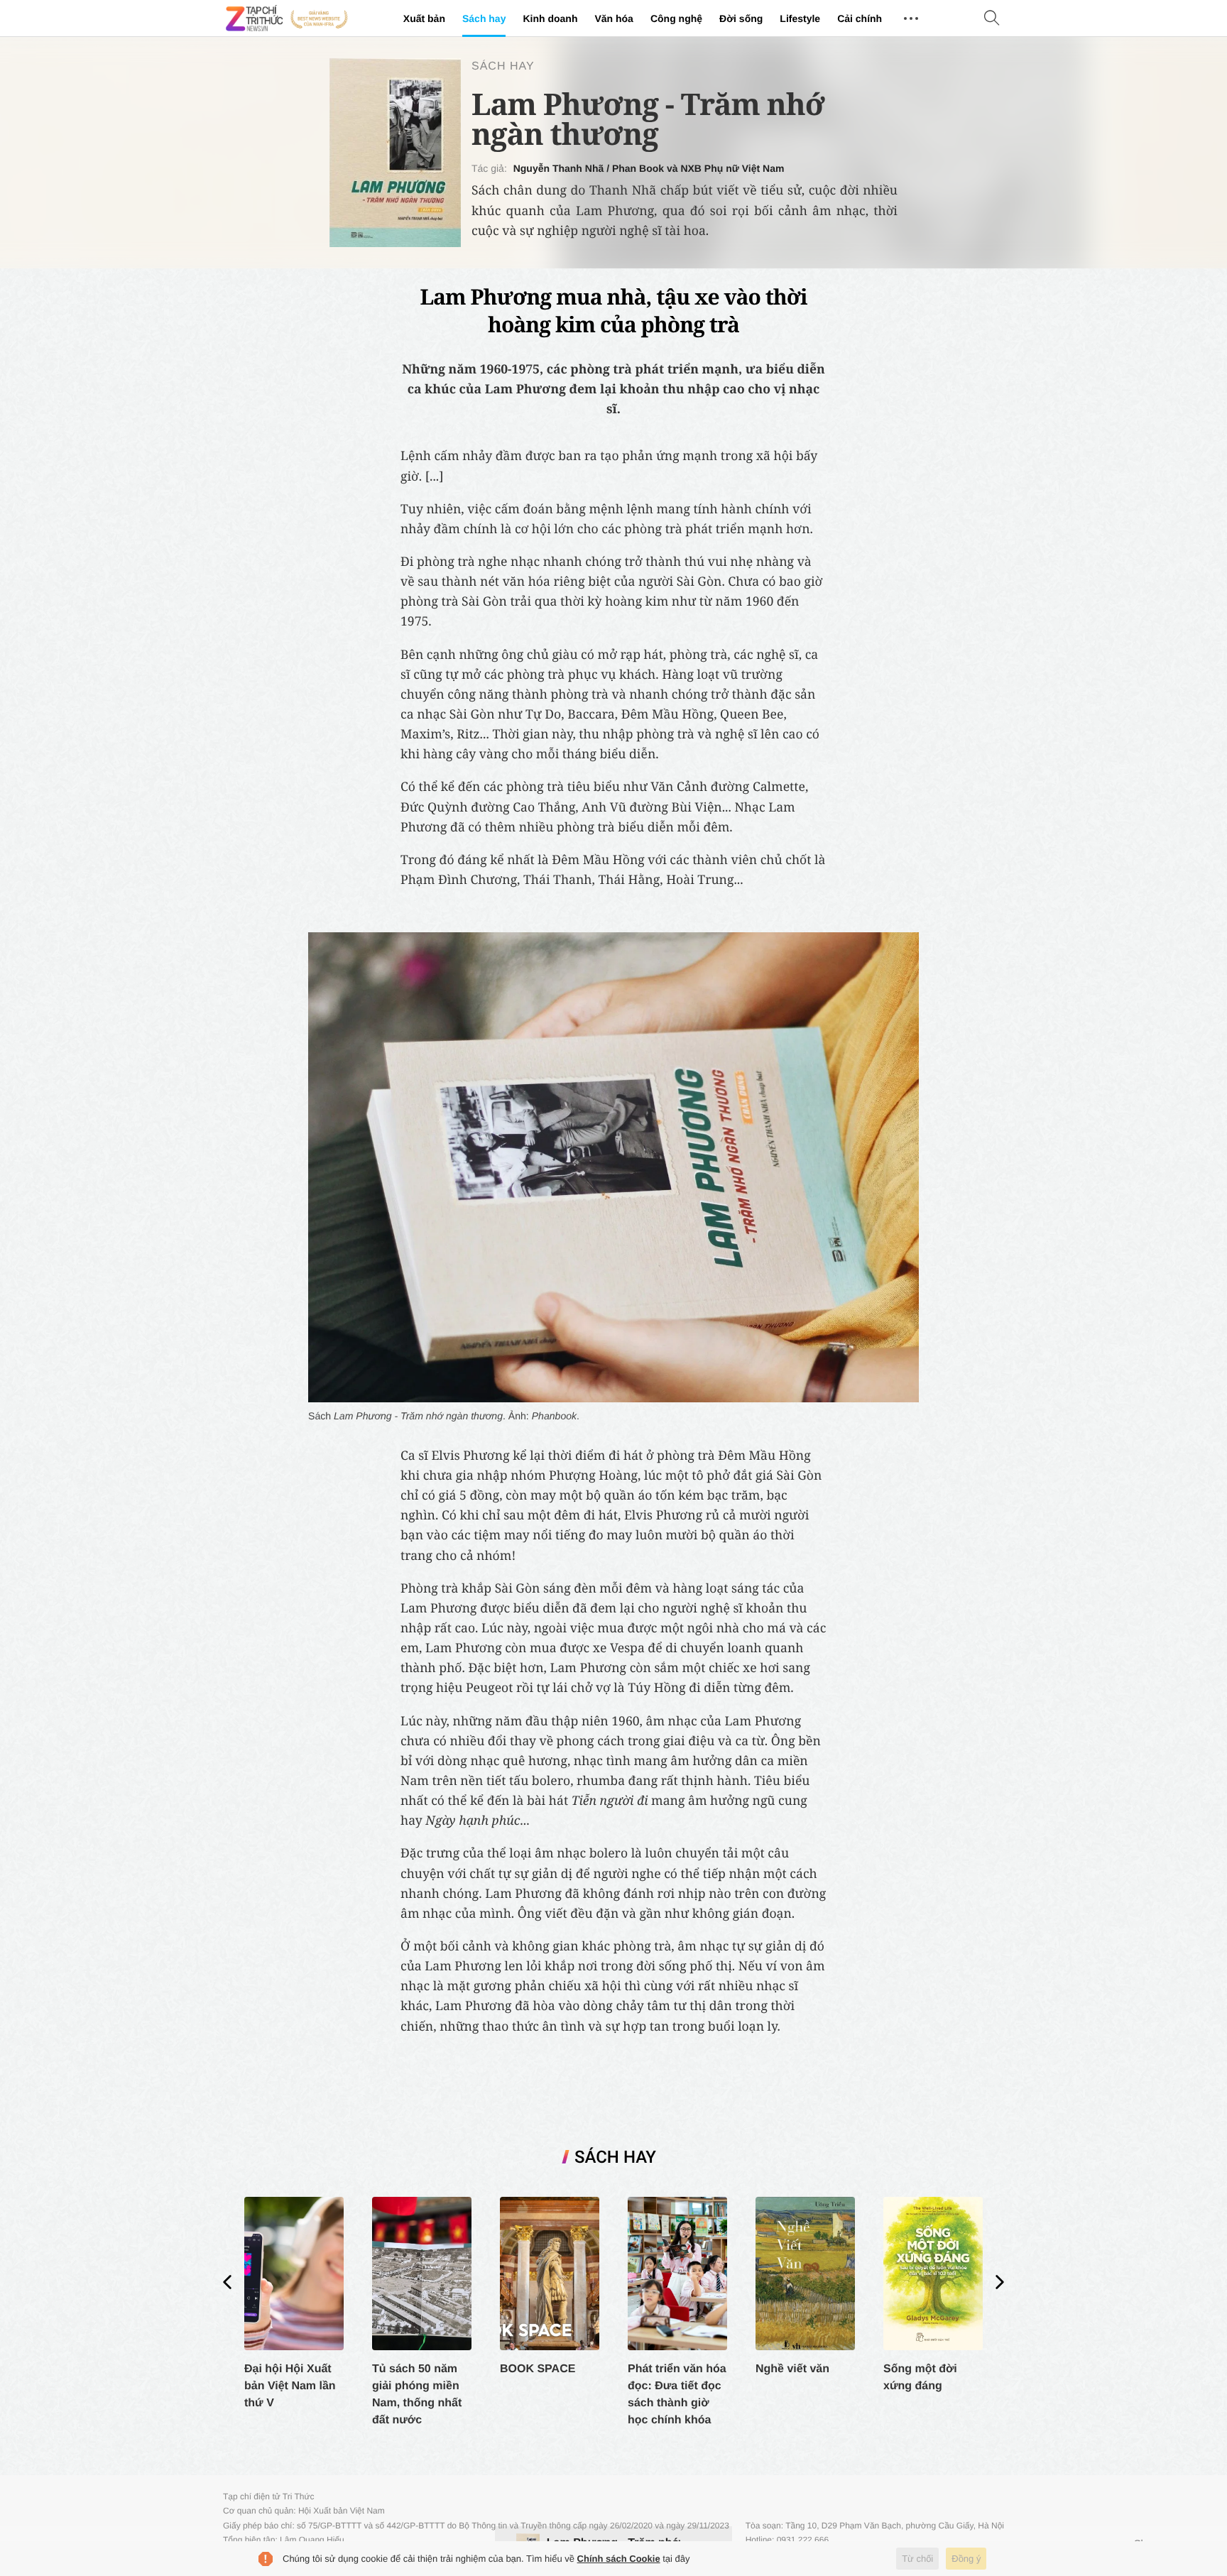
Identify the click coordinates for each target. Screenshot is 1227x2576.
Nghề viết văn (792, 2369)
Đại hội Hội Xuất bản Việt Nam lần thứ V (290, 2386)
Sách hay (484, 18)
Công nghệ (676, 18)
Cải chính (860, 18)
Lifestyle (800, 18)
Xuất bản (424, 18)
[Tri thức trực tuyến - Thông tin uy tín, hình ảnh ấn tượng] (287, 18)
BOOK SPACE (538, 2369)
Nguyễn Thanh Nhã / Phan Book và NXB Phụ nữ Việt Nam (649, 168)
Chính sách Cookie (619, 2559)
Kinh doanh (550, 18)
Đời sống (741, 18)
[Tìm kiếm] (992, 19)
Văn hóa (613, 18)
